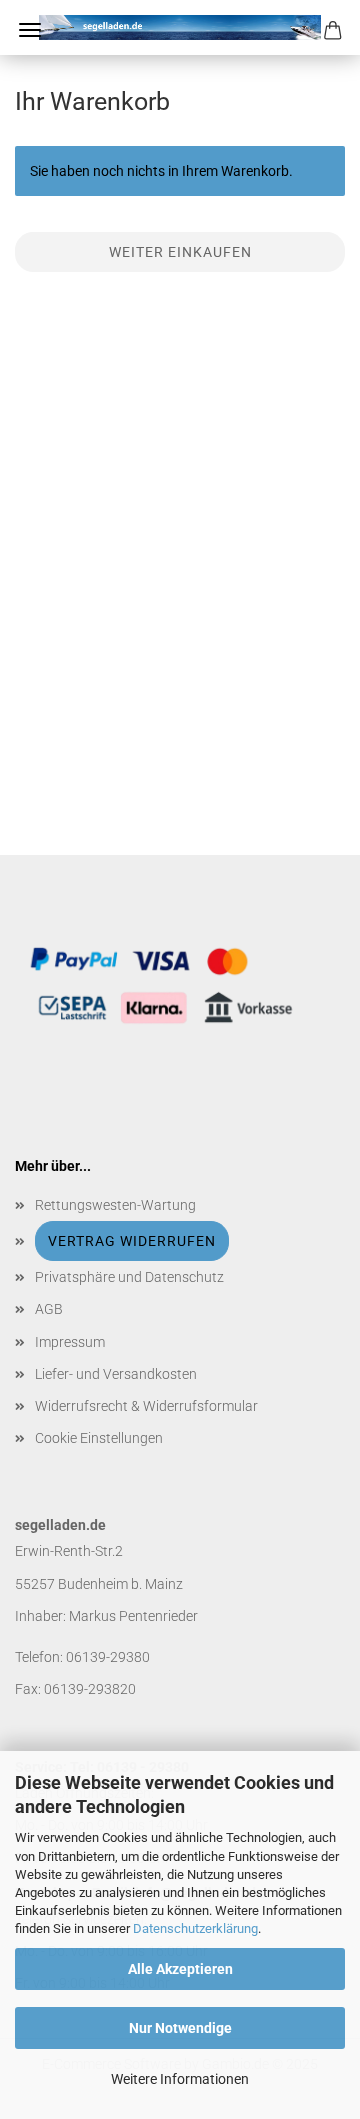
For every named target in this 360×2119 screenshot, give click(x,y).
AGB (49, 1309)
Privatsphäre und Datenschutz (129, 1277)
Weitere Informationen (180, 2079)
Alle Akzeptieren (180, 1969)
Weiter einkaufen (180, 252)
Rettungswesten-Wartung (115, 1205)
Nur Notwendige (180, 2028)
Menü (30, 30)
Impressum (70, 1342)
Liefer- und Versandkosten (116, 1374)
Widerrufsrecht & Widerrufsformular (146, 1406)
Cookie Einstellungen (99, 1438)
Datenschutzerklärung (195, 1928)
